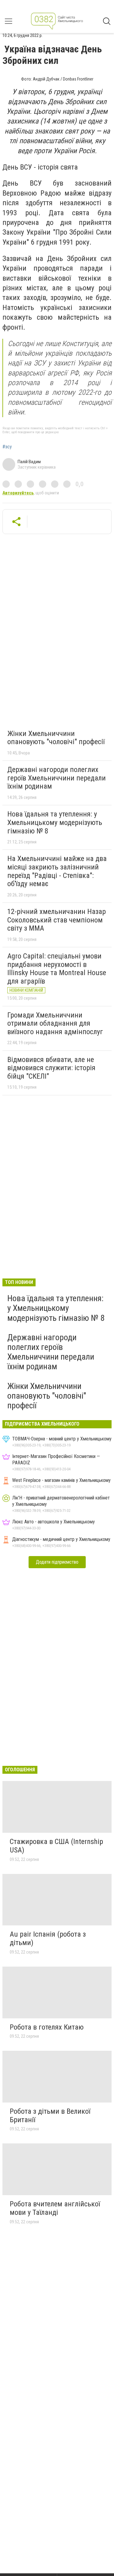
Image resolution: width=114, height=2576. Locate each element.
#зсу (7, 447)
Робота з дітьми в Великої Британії (50, 2116)
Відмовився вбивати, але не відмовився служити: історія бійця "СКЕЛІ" (51, 1068)
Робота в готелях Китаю (47, 2027)
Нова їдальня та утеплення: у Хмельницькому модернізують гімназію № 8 (55, 822)
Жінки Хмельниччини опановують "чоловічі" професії (56, 738)
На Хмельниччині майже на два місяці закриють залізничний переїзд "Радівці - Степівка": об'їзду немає (57, 871)
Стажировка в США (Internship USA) (56, 1846)
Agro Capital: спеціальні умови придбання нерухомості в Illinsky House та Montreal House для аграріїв (57, 969)
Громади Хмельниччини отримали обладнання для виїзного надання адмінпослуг (55, 1023)
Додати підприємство (57, 1562)
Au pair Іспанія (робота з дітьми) (48, 1938)
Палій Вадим (29, 462)
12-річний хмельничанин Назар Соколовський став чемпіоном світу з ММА (57, 920)
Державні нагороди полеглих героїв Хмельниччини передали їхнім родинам (57, 778)
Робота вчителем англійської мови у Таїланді (55, 2208)
